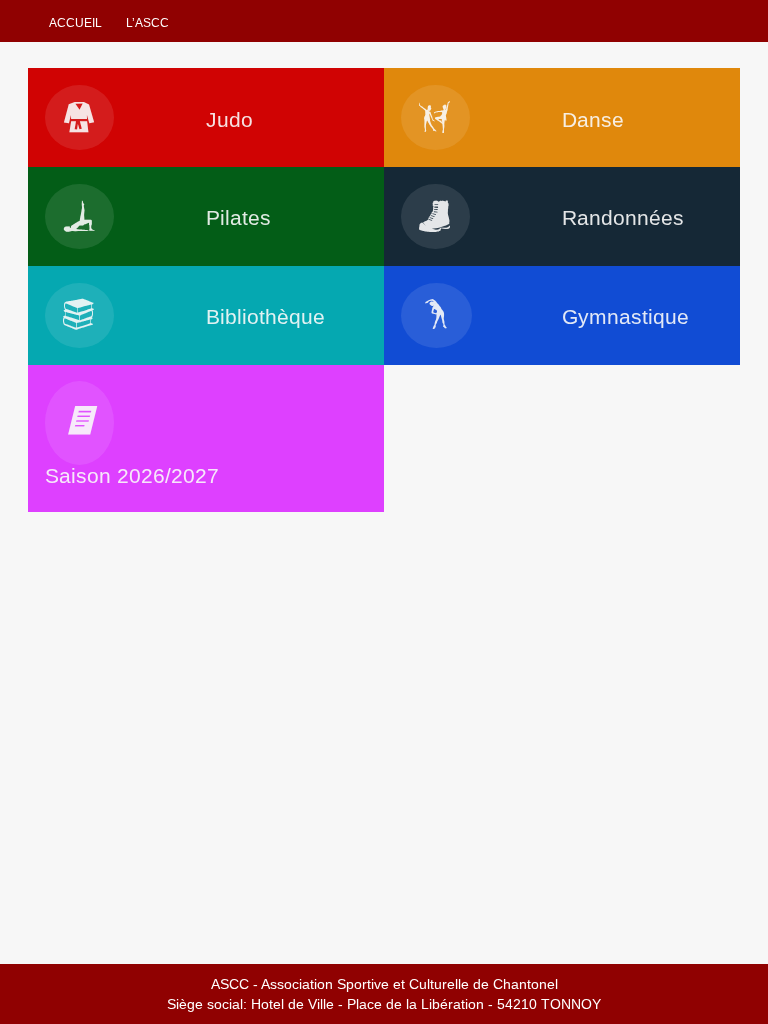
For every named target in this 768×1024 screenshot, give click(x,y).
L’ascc (147, 23)
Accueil (75, 23)
